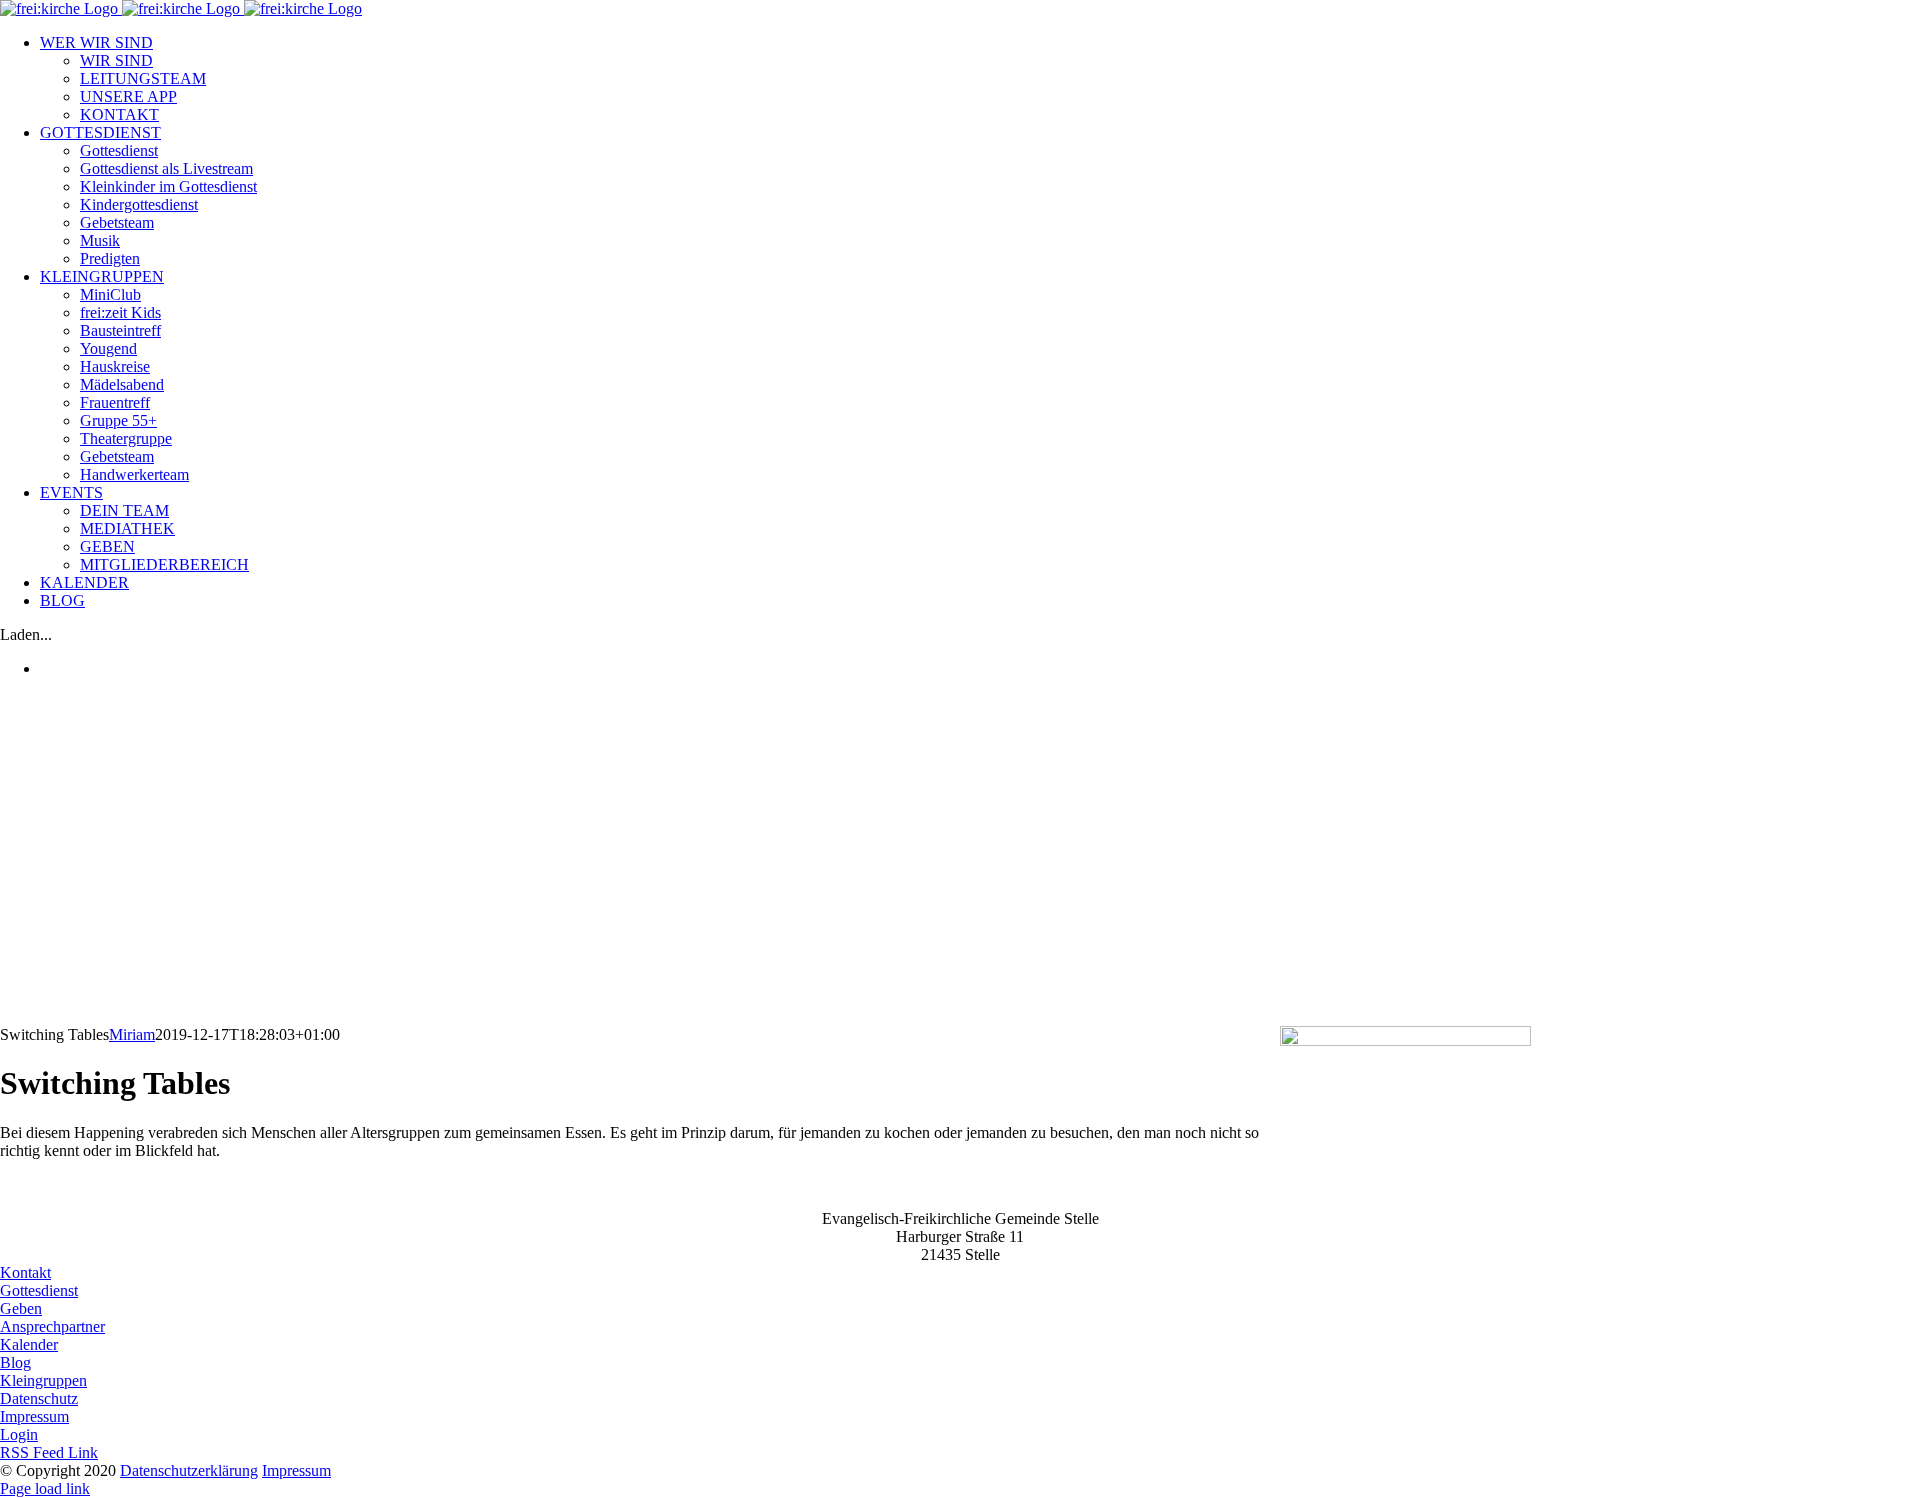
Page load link (45, 1488)
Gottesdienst (39, 1290)
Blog (15, 1362)
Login (19, 1434)
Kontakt (25, 1272)
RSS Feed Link (49, 1452)
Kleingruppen (43, 1380)
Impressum (34, 1416)
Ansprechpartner (52, 1326)
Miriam (132, 1034)
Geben (21, 1308)
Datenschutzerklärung (189, 1470)
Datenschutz (39, 1398)
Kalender (29, 1344)
